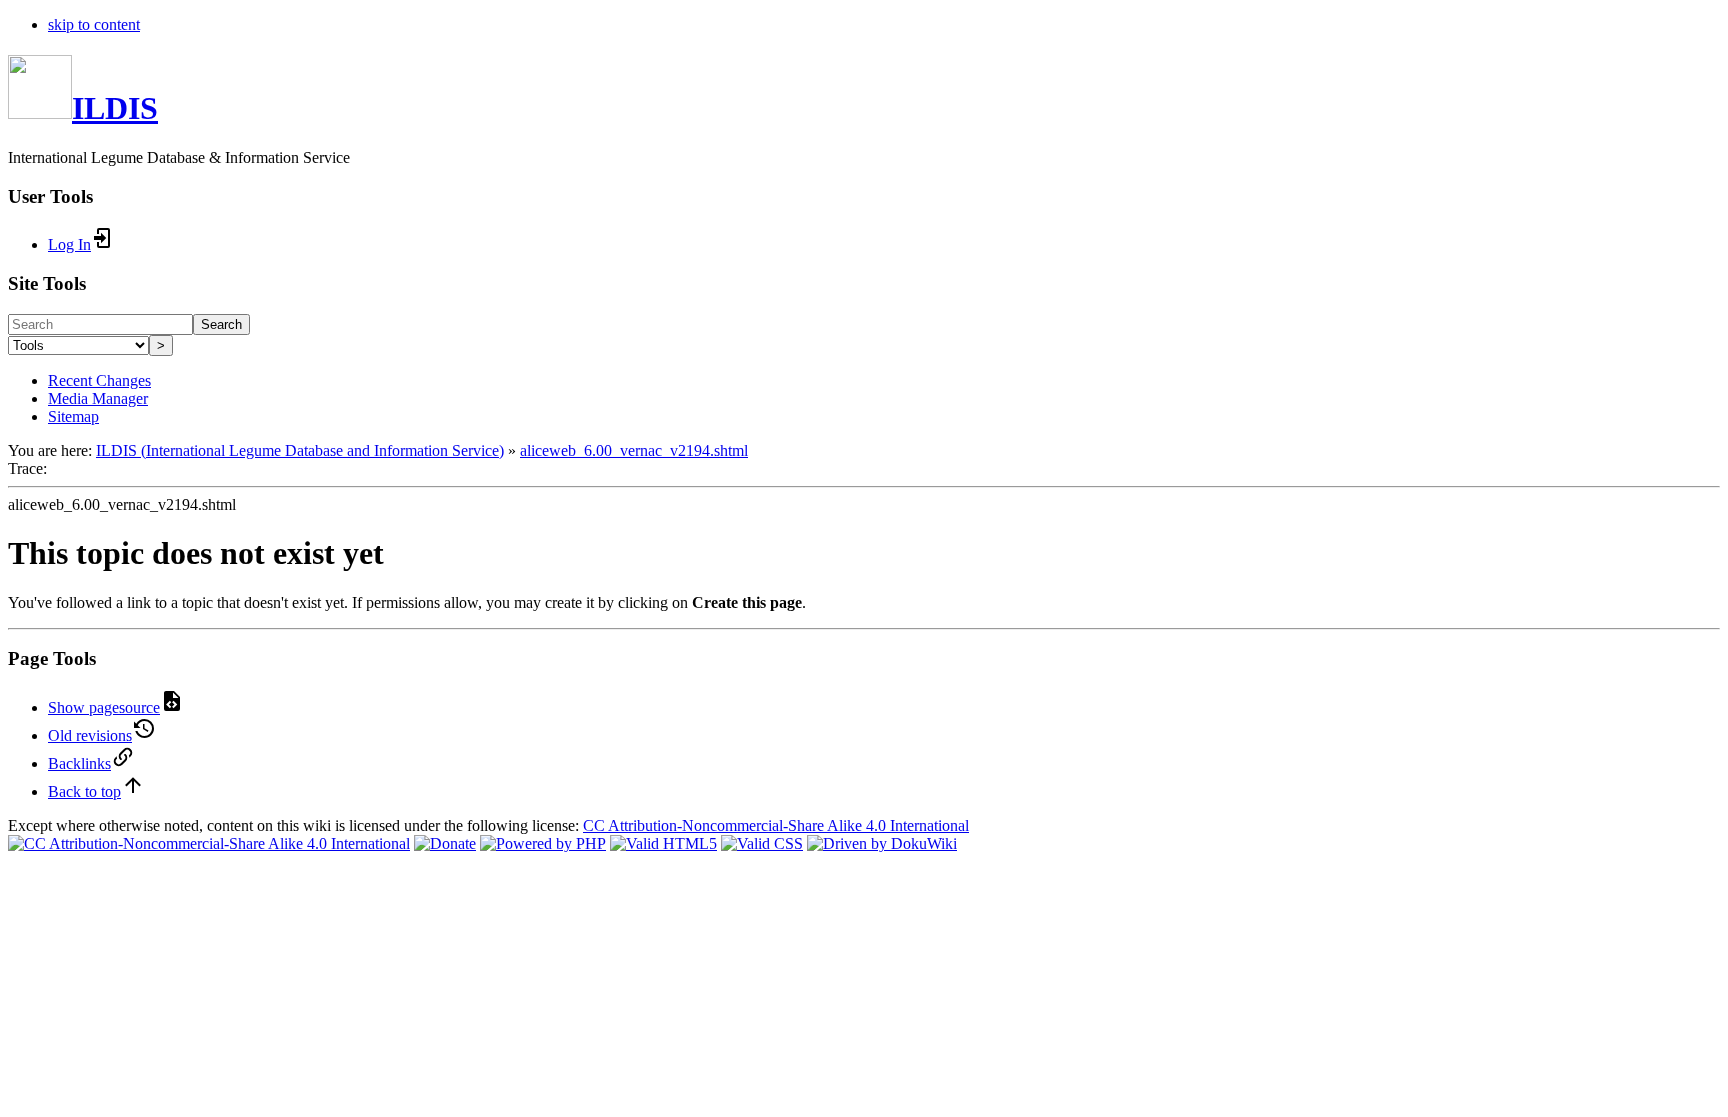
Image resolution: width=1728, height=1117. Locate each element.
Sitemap (73, 416)
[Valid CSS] (762, 843)
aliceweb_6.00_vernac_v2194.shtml (634, 450)
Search (221, 324)
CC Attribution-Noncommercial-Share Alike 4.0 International (776, 825)
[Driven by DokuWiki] (882, 843)
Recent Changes (99, 380)
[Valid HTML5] (663, 843)
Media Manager (98, 398)
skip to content (94, 24)
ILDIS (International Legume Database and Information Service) (300, 450)
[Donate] (445, 843)
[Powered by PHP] (543, 843)
